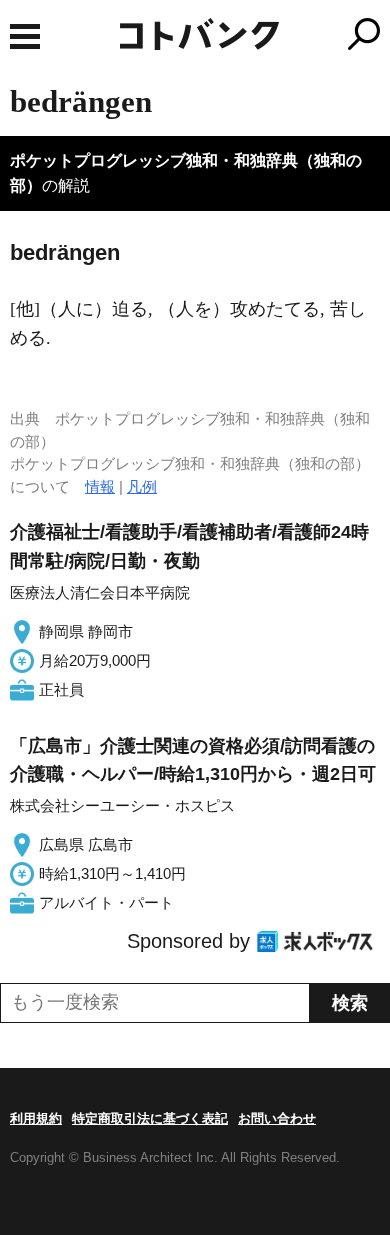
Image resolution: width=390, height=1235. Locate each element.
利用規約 (36, 1118)
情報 (100, 486)
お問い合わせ (277, 1118)
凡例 (142, 486)
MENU (25, 36)
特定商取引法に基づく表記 (150, 1118)
